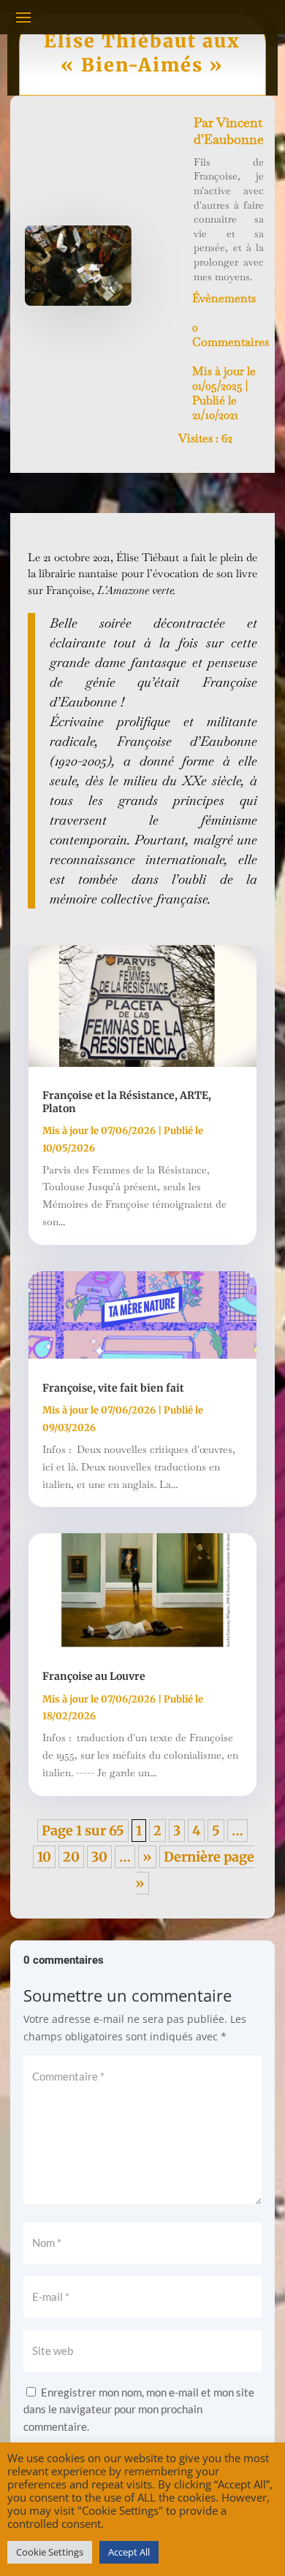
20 (71, 1857)
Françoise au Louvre (94, 1676)
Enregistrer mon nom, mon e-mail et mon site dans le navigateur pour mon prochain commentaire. (139, 2410)
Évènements (224, 298)
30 (99, 1857)
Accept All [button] (129, 2552)
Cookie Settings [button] (50, 2552)
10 (44, 1857)
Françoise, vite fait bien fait (113, 1388)
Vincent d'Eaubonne (229, 131)
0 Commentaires (231, 335)
